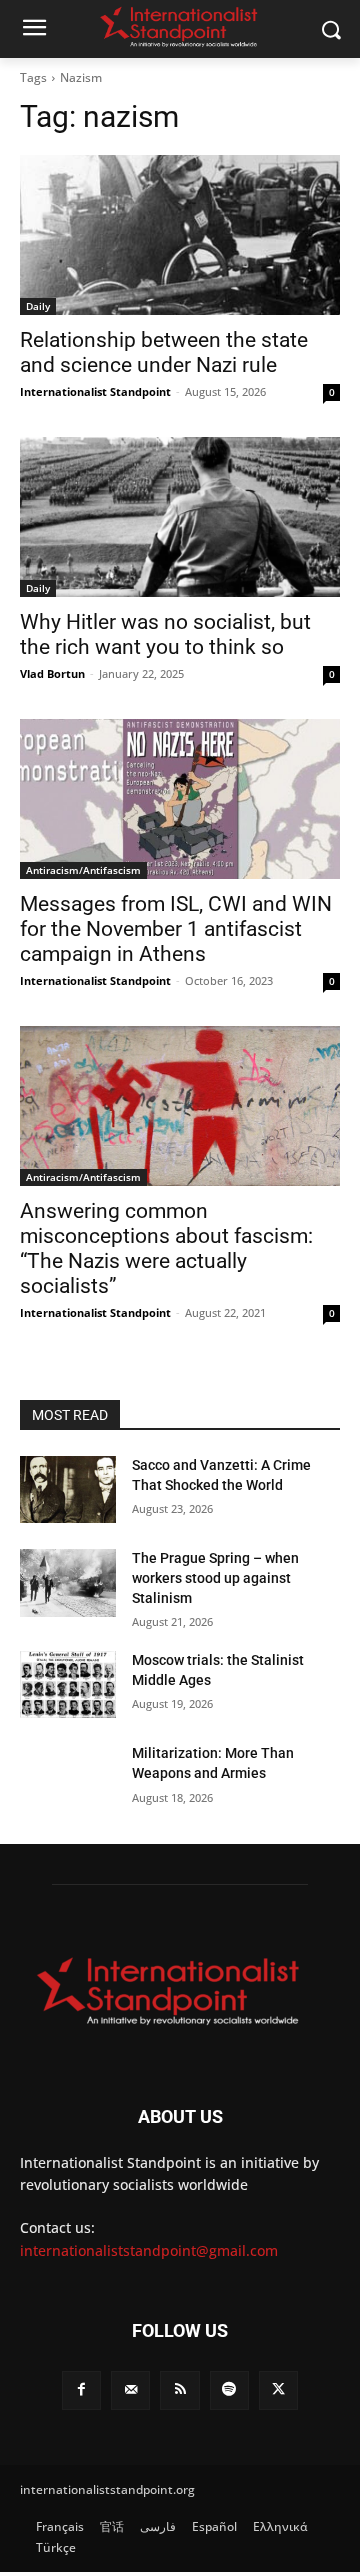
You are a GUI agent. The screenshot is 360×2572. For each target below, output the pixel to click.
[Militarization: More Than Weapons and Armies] (68, 1777)
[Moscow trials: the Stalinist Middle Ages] (68, 1684)
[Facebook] (81, 2390)
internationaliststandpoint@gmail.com (149, 2250)
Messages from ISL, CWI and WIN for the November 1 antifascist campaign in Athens (176, 929)
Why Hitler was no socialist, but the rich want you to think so (165, 634)
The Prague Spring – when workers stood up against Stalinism (215, 1577)
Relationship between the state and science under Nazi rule (164, 352)
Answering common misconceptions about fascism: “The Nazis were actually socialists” (166, 1248)
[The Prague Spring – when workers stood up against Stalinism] (68, 1582)
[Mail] (130, 2390)
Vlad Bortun (52, 673)
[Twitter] (278, 2390)
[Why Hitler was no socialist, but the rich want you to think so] (180, 517)
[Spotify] (229, 2390)
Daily (38, 306)
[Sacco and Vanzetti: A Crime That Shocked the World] (68, 1489)
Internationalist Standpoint (95, 391)
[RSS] (179, 2390)
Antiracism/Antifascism (83, 870)
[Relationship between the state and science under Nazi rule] (180, 235)
